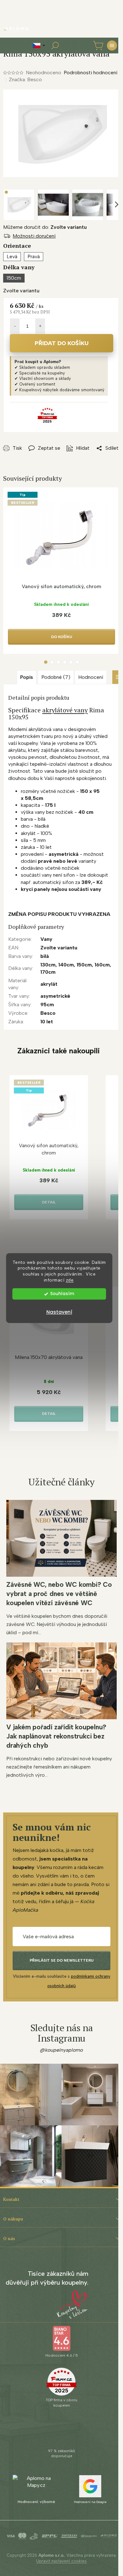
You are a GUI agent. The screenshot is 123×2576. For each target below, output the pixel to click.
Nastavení (59, 1312)
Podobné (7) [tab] (56, 677)
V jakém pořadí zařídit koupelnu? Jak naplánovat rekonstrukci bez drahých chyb (56, 1736)
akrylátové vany (65, 710)
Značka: (25, 79)
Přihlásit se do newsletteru (62, 1960)
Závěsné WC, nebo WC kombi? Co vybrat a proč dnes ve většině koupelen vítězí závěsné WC (59, 1594)
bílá (45, 956)
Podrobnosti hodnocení (91, 73)
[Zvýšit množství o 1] (40, 326)
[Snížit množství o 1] (15, 326)
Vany (46, 939)
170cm (48, 972)
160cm (102, 965)
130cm (48, 965)
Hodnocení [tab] (91, 677)
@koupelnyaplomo (61, 2050)
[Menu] (112, 46)
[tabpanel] (61, 571)
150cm (84, 965)
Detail (49, 1202)
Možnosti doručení (34, 236)
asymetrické (55, 996)
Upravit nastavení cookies (61, 2561)
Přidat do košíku (62, 343)
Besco (48, 1013)
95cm (47, 1005)
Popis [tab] (27, 677)
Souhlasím (62, 1294)
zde (70, 1280)
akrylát (49, 984)
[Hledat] (55, 46)
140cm (66, 965)
